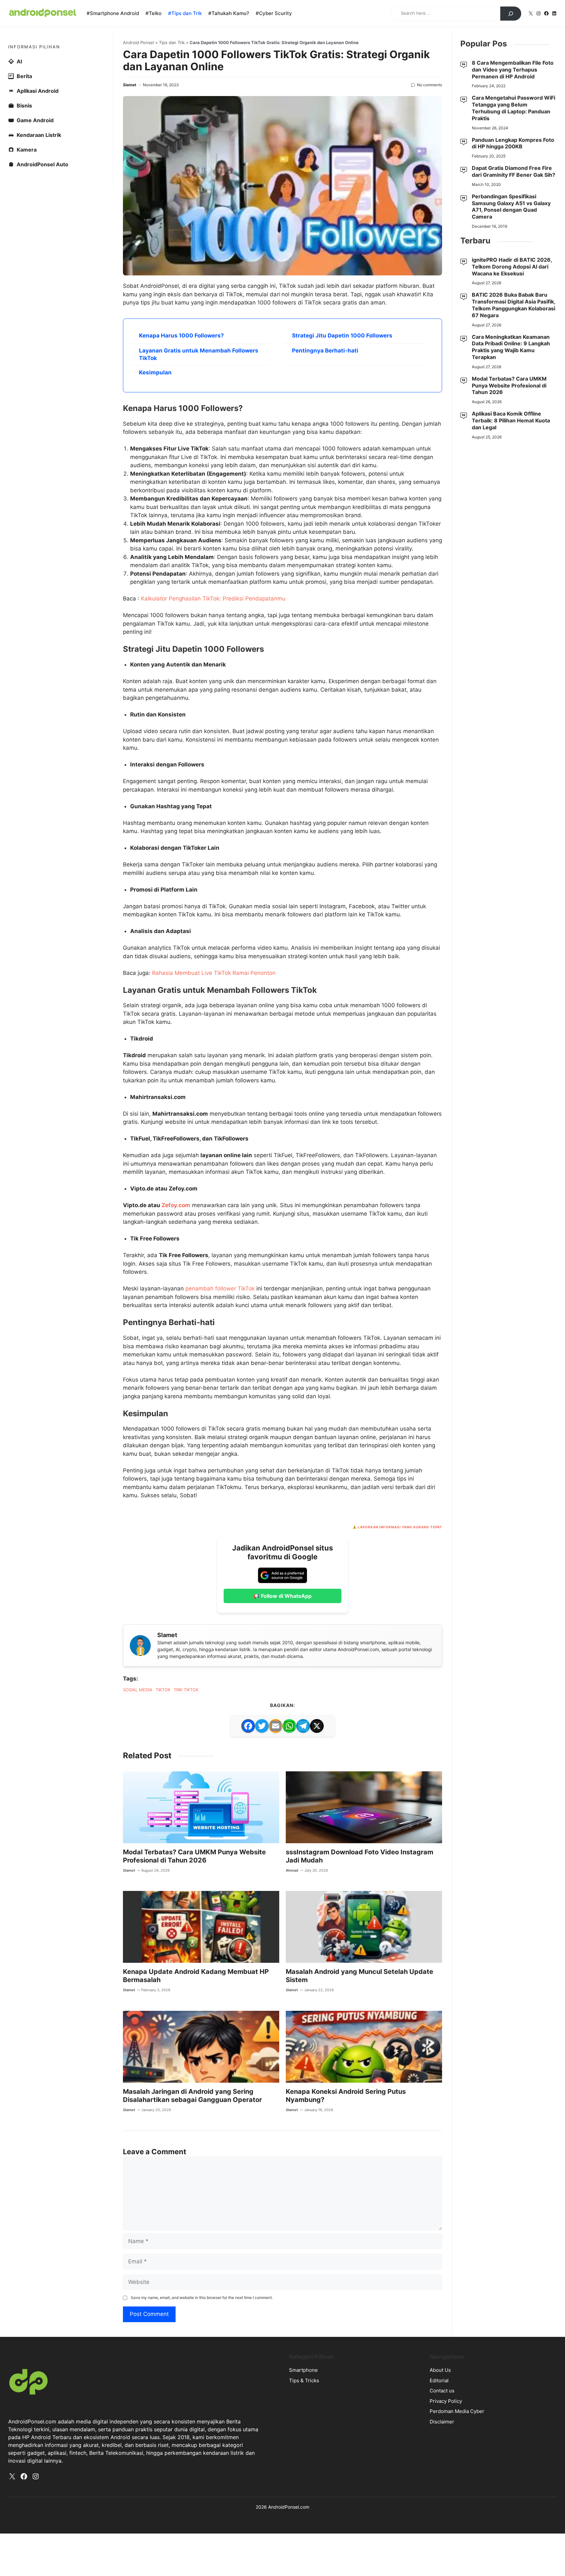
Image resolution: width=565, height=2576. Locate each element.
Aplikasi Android (38, 91)
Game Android (35, 120)
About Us (440, 2370)
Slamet (130, 85)
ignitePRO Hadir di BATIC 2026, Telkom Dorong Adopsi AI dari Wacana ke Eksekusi (512, 267)
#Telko (154, 13)
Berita (24, 76)
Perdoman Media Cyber (457, 2411)
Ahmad (292, 1870)
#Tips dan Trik (185, 13)
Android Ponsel (138, 42)
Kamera (27, 150)
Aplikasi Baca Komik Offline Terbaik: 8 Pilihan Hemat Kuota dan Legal (511, 420)
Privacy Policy (446, 2401)
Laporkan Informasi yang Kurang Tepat (400, 1527)
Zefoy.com (176, 1205)
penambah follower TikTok (220, 1288)
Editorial (439, 2380)
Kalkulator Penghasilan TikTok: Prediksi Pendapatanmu (213, 599)
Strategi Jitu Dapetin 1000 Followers (342, 336)
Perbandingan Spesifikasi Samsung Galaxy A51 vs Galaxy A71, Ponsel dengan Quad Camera (511, 206)
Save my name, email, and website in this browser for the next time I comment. (202, 2297)
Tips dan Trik (172, 42)
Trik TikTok (186, 1690)
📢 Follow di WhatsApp (282, 1596)
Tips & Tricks (304, 2380)
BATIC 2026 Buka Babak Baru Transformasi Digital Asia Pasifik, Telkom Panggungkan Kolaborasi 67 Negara (514, 305)
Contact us (442, 2391)
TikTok (163, 1690)
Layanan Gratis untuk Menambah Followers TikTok (199, 354)
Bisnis (24, 106)
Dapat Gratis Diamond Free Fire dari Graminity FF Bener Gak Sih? (514, 171)
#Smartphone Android (113, 13)
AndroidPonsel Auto (43, 164)
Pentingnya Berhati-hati (325, 351)
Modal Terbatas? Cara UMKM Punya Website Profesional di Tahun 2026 (194, 1856)
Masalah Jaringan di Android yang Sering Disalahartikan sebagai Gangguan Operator (192, 2096)
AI (19, 61)
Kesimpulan (155, 372)
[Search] (511, 14)
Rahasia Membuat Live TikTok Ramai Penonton (214, 973)
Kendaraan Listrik (39, 135)
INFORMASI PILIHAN (34, 47)
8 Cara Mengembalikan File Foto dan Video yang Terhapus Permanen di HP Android (513, 70)
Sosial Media (138, 1690)
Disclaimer (442, 2422)
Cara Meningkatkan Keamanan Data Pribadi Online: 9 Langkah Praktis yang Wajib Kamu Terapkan (511, 347)
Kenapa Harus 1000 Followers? (181, 336)
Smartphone (303, 2370)
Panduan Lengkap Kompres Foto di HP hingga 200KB (513, 143)
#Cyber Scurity (274, 13)
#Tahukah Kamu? (229, 13)
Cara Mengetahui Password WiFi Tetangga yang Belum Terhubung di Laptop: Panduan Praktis (514, 108)
